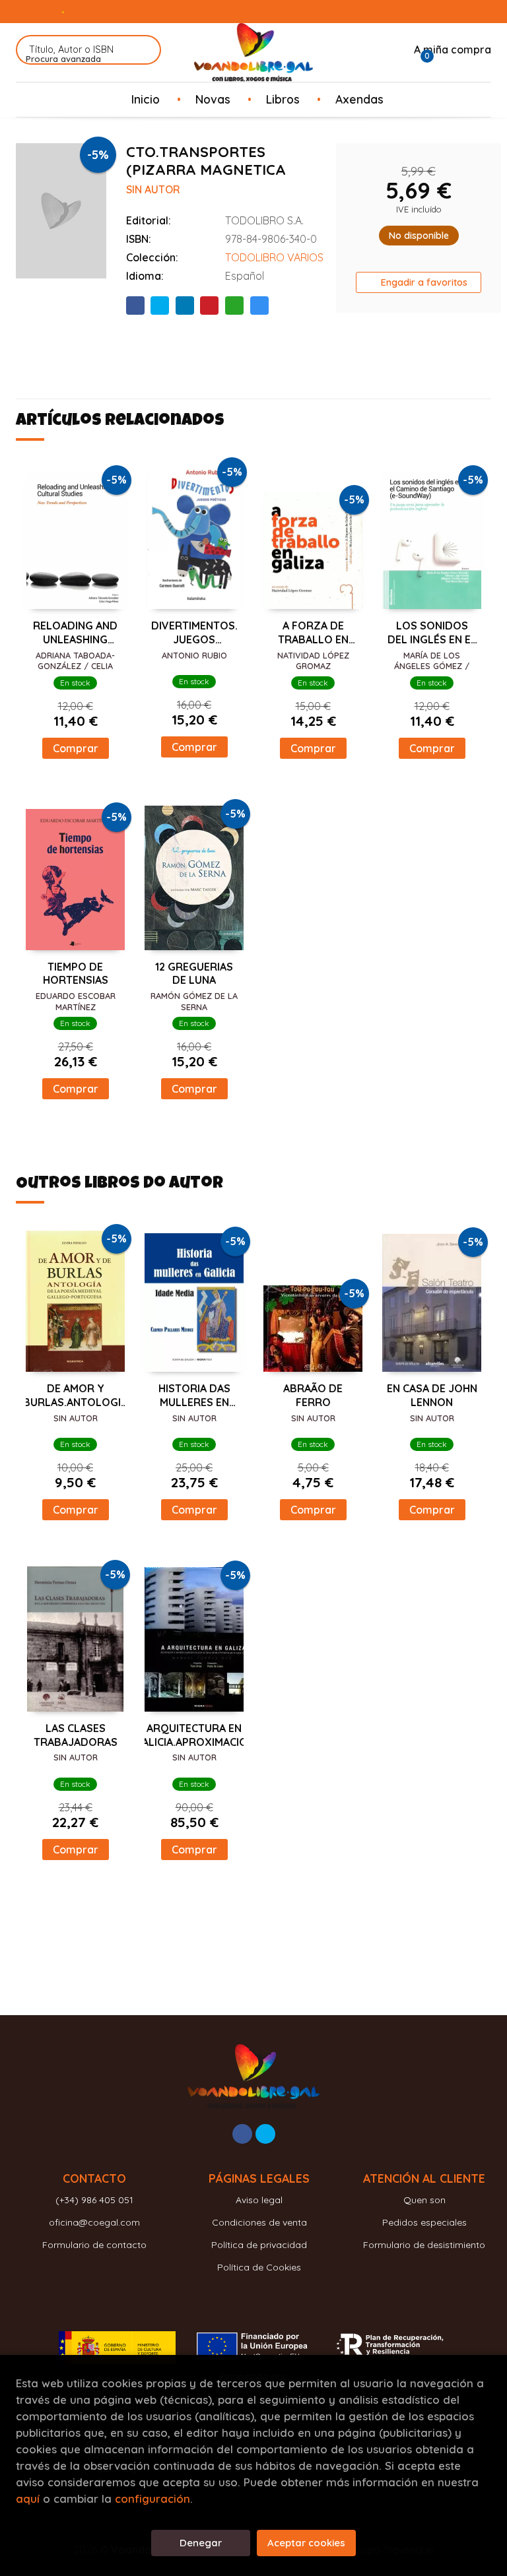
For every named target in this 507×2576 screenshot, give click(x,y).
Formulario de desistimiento (424, 2245)
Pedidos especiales (424, 2222)
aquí (28, 2498)
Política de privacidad (259, 2245)
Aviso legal (259, 2200)
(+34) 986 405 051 (94, 2200)
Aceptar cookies (306, 2543)
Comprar (76, 748)
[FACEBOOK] (242, 2134)
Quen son (36, 11)
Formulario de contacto (94, 2245)
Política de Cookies (259, 2267)
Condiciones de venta (259, 2222)
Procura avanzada (63, 59)
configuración (152, 2498)
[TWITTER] (265, 2134)
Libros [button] (283, 99)
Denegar (201, 2543)
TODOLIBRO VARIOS (274, 257)
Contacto (89, 11)
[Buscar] (143, 50)
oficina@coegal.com (94, 2222)
